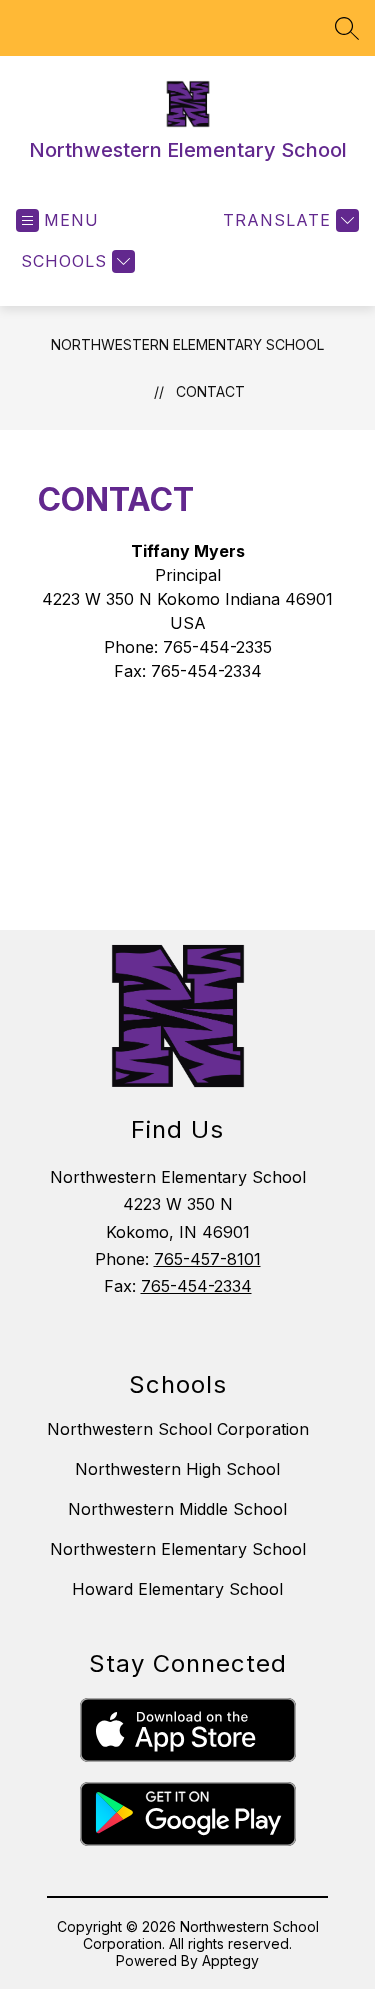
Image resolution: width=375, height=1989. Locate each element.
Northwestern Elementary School (187, 344)
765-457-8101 (207, 1259)
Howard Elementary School (177, 1589)
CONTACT (210, 391)
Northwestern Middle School (177, 1509)
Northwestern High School (177, 1469)
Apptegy (230, 1960)
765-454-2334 (196, 1286)
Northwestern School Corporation (178, 1429)
